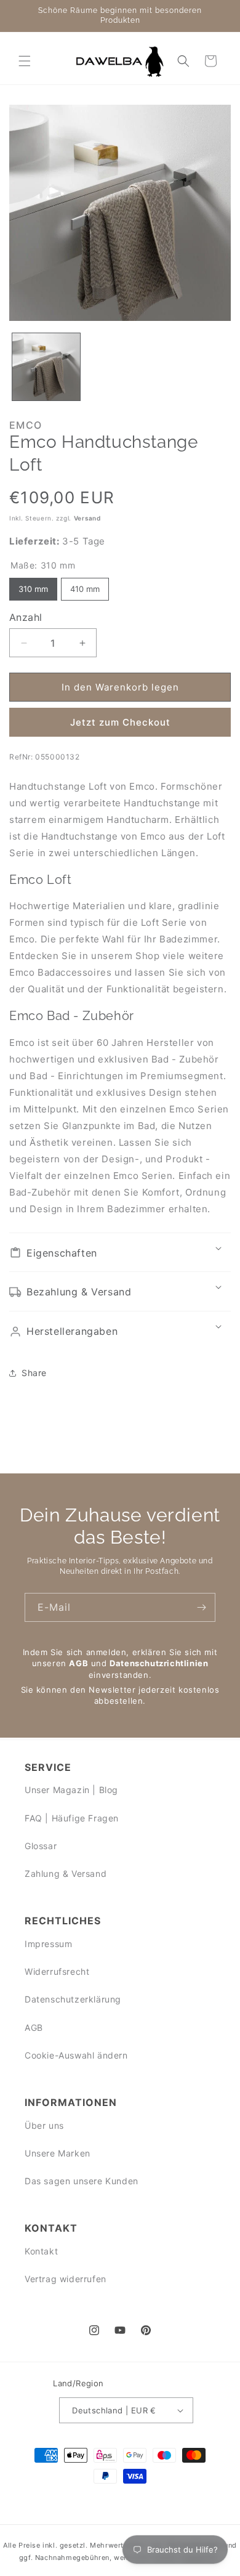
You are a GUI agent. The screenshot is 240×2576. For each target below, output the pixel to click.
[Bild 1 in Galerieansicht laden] (46, 367)
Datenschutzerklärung (73, 1999)
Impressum (48, 1944)
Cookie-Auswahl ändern (76, 2055)
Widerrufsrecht (57, 1971)
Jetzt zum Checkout (120, 722)
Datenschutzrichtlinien (159, 1663)
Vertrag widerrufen (66, 2279)
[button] (25, 61)
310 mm (34, 586)
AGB (78, 1663)
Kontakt (41, 2251)
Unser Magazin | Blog (71, 1790)
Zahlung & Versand (66, 1873)
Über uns (44, 2125)
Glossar (41, 1846)
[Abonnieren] (201, 1607)
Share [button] (34, 1373)
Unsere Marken (58, 2153)
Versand (87, 518)
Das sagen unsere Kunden (82, 2181)
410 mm (85, 586)
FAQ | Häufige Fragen (72, 1818)
